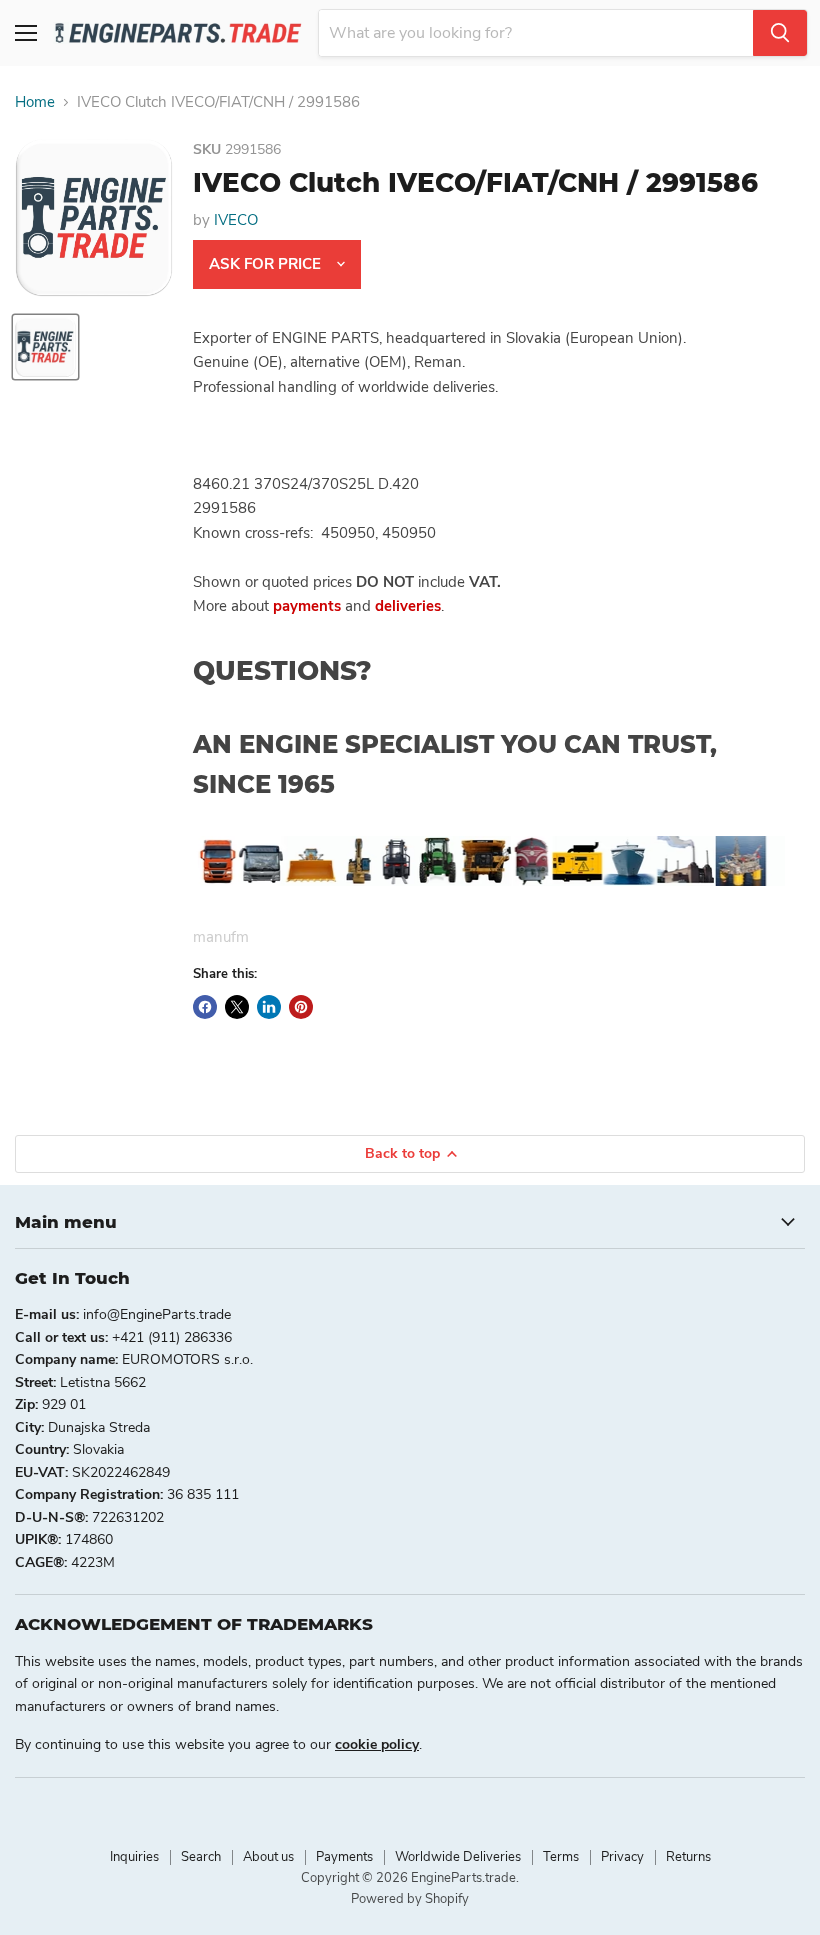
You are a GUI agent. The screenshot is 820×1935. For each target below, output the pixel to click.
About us (268, 1857)
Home (35, 102)
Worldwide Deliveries (458, 1857)
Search (201, 1857)
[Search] (780, 33)
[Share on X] (237, 1007)
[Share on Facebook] (205, 1007)
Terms (561, 1857)
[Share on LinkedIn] (269, 1007)
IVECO (236, 220)
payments (307, 606)
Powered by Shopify (410, 1899)
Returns (688, 1857)
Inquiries (134, 1857)
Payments (344, 1857)
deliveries (408, 606)
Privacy (622, 1857)
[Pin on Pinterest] (301, 1007)
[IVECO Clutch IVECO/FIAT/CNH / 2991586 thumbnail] (45, 347)
